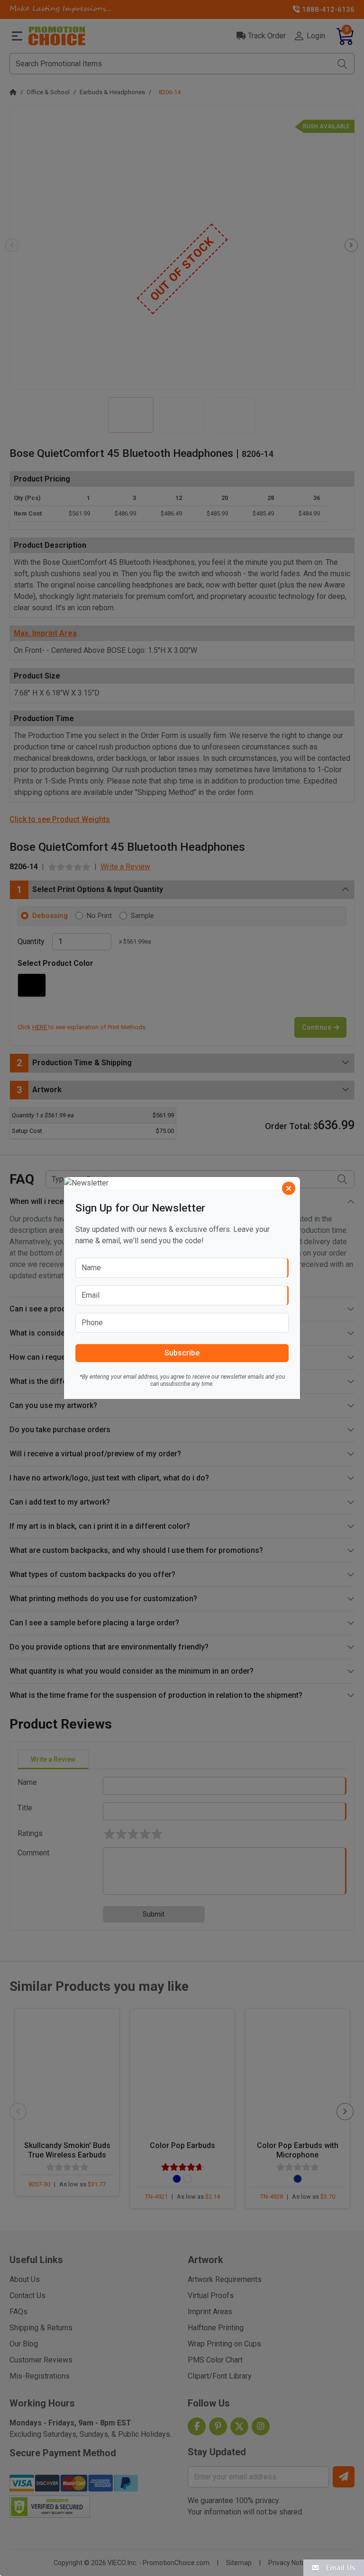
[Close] (289, 1188)
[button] (334, 2567)
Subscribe (182, 1353)
